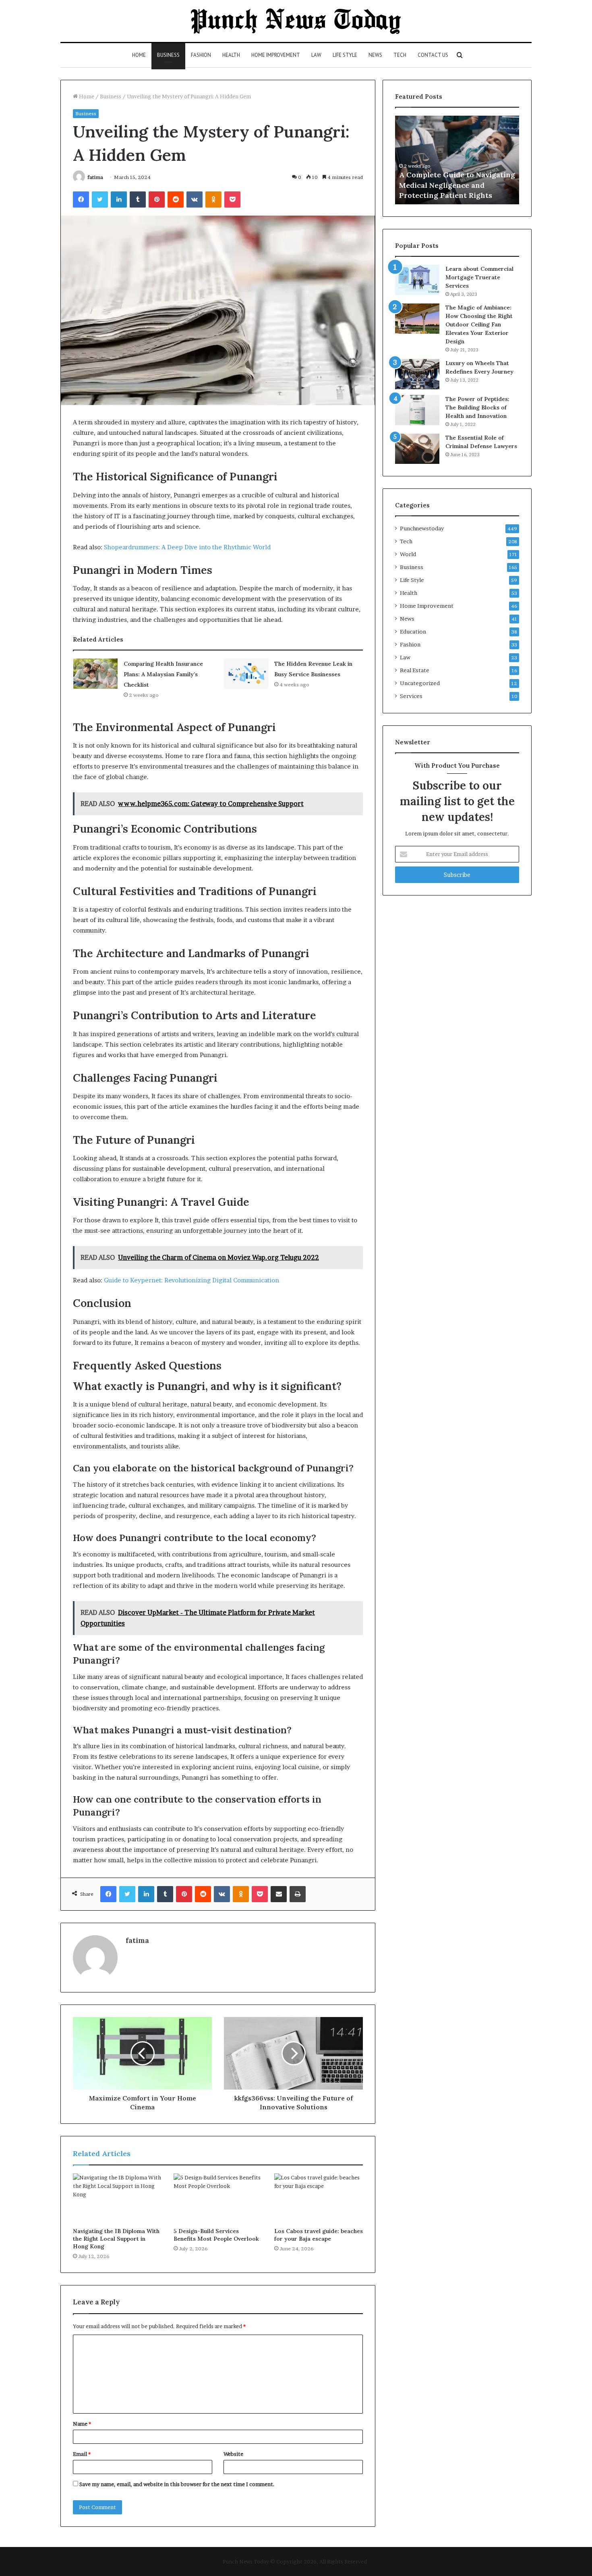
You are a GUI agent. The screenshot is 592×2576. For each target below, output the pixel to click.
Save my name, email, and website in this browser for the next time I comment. (177, 2484)
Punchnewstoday (422, 528)
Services (411, 696)
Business (168, 55)
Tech (400, 55)
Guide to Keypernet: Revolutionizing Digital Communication (191, 1280)
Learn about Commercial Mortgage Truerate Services (479, 277)
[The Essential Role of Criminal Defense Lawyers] (417, 449)
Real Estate (415, 670)
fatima (95, 177)
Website (233, 2454)
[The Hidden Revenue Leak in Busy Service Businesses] (246, 674)
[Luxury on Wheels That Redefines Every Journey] (417, 374)
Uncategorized (420, 683)
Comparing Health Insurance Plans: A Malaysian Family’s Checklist (163, 674)
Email (82, 2454)
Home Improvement (276, 55)
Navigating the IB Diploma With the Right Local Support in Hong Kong (116, 2239)
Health (231, 55)
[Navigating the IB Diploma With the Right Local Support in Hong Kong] (117, 2198)
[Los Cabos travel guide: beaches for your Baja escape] (319, 2198)
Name (82, 2424)
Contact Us (433, 55)
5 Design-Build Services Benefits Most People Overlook (216, 2235)
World (408, 554)
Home (139, 55)
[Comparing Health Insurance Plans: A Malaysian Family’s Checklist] (95, 674)
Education (413, 632)
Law (316, 55)
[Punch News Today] (296, 21)
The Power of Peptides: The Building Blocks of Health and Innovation (477, 407)
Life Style (345, 55)
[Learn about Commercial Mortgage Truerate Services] (417, 280)
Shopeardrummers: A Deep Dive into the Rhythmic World (187, 547)
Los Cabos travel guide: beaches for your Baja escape (319, 2235)
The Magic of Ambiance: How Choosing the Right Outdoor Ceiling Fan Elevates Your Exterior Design (479, 324)
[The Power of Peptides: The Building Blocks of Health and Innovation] (417, 410)
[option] (457, 160)
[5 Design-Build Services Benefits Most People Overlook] (218, 2198)
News (375, 55)
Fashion (201, 55)
